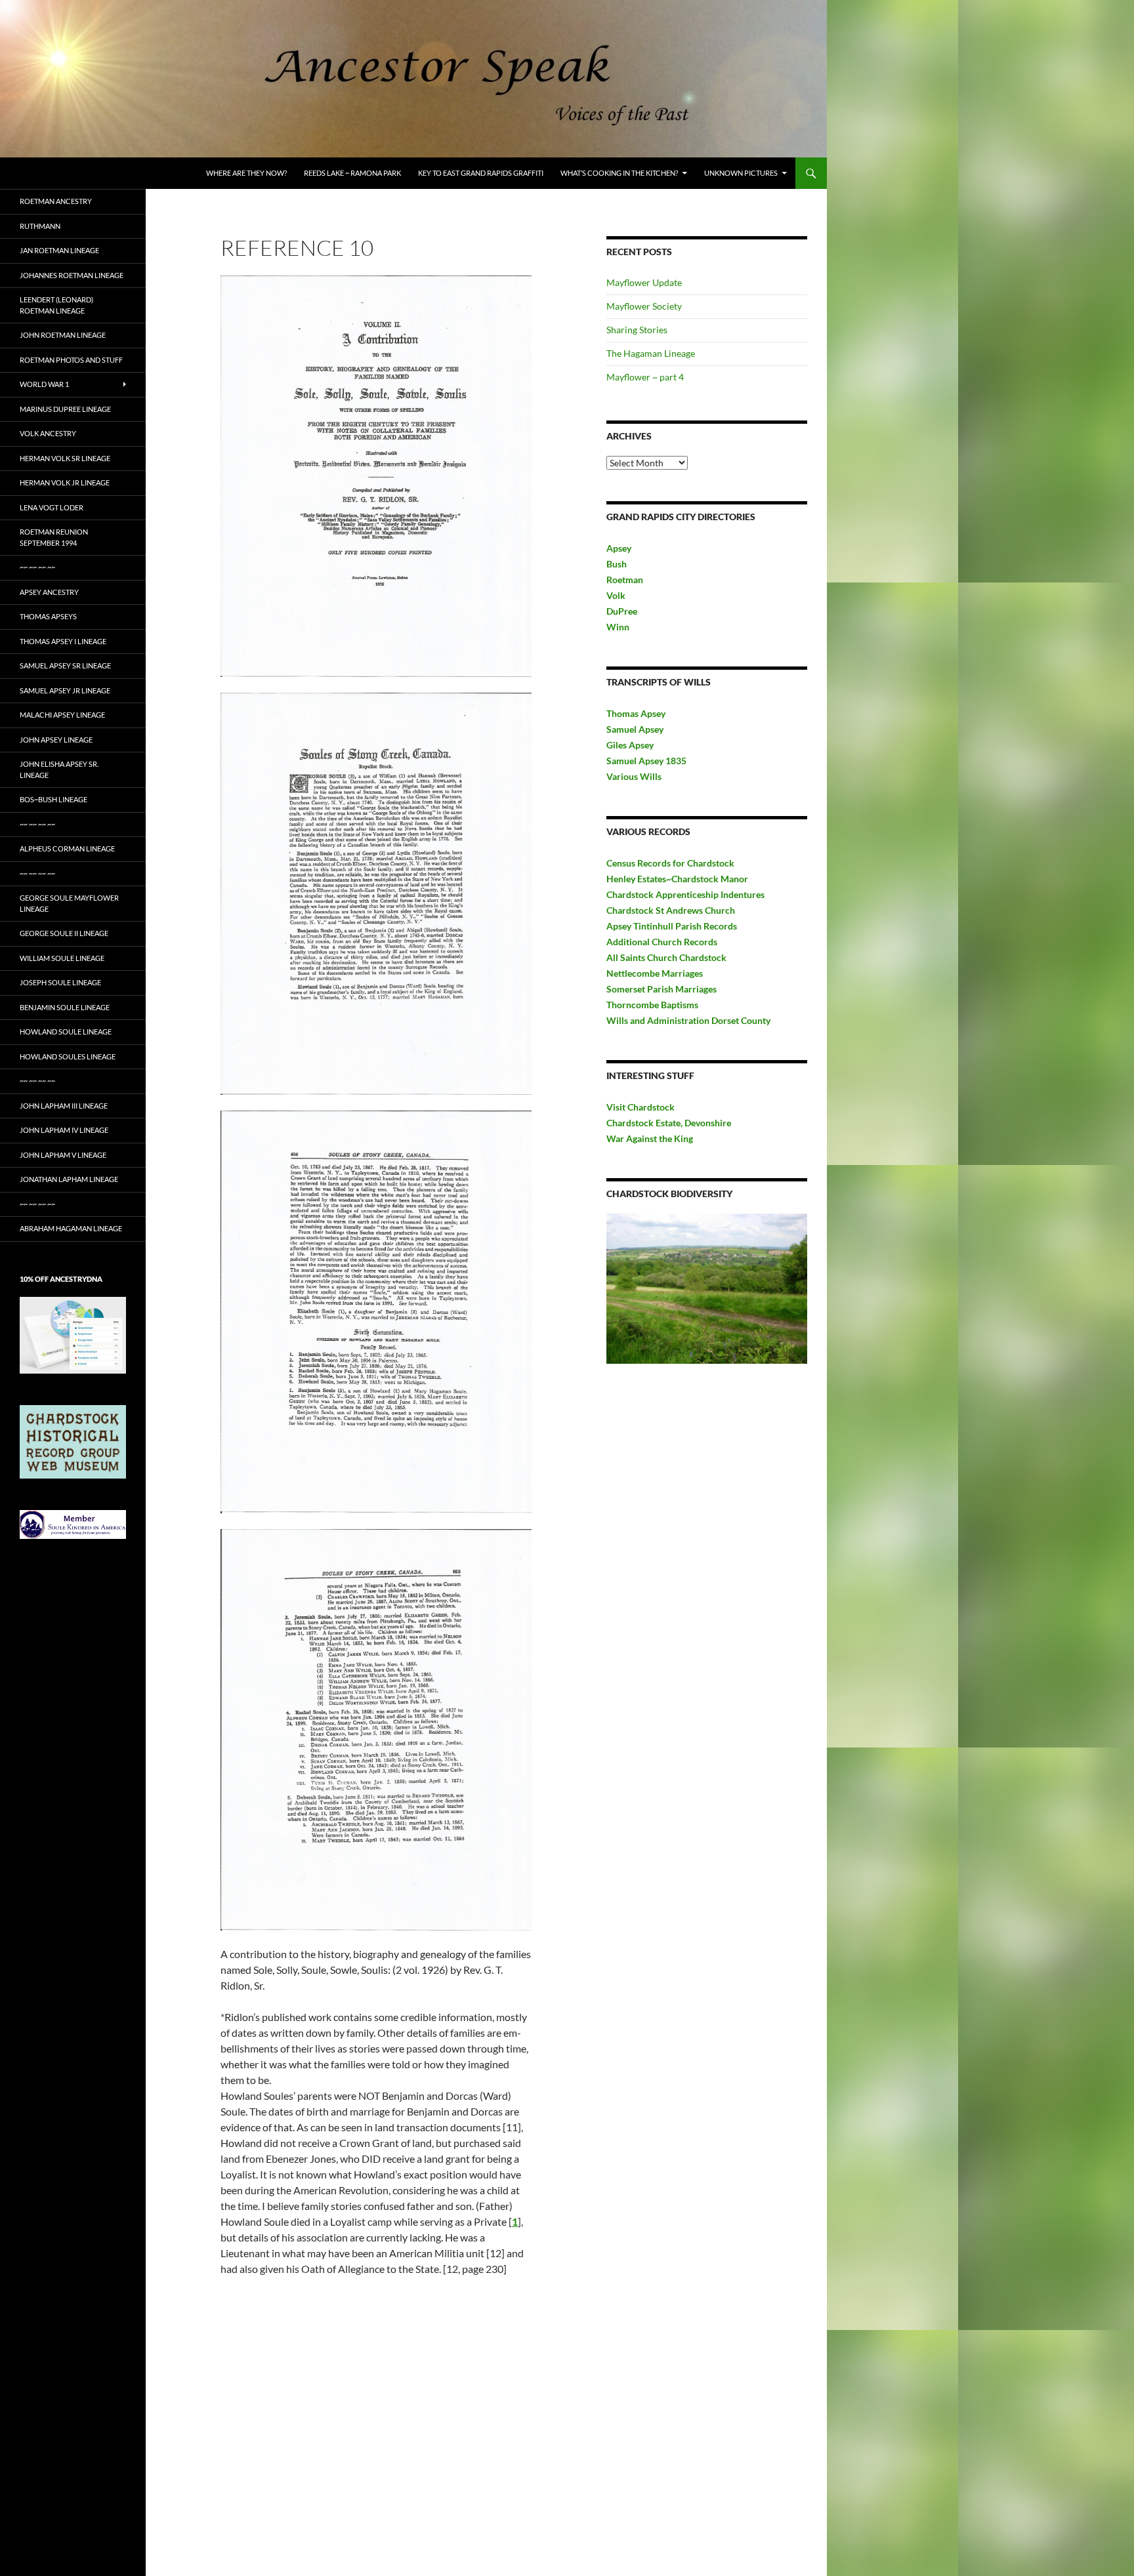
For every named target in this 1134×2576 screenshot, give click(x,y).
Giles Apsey (630, 745)
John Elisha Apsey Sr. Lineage (59, 769)
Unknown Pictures (741, 173)
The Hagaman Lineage (651, 353)
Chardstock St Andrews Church (671, 910)
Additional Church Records (662, 942)
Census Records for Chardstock (670, 863)
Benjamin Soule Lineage (65, 1007)
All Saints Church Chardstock (666, 957)
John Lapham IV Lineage (64, 1130)
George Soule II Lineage (64, 933)
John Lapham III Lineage (64, 1106)
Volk (616, 595)
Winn (618, 627)
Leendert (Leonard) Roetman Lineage (56, 305)
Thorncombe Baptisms (652, 1005)
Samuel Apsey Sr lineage (65, 665)
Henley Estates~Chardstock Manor (677, 879)
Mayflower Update (644, 282)
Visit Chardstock (640, 1107)
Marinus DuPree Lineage (65, 409)
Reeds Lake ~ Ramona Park (352, 173)
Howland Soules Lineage (68, 1056)
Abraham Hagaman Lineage (71, 1228)
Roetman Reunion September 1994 (54, 537)
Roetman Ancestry (56, 201)
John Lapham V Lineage (63, 1155)
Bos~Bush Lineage (53, 799)
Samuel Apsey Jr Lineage (65, 690)
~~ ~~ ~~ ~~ (37, 567)
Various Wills (634, 776)
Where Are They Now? (246, 173)
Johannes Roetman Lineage (72, 275)
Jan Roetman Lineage (59, 250)
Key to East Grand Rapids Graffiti (481, 173)
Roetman (626, 580)
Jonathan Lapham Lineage (69, 1179)
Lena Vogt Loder (52, 507)
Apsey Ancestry (49, 592)
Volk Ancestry (48, 433)
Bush (617, 564)
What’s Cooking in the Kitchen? (619, 173)
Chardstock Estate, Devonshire (669, 1123)
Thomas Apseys (48, 616)
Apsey (619, 548)
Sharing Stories (637, 330)
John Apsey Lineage (56, 740)
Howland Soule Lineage (66, 1032)
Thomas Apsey (636, 713)
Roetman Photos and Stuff (71, 360)
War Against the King (650, 1138)
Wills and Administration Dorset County (688, 1020)
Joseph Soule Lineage (60, 982)
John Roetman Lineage (63, 335)
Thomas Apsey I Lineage (63, 641)
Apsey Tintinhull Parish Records (672, 926)
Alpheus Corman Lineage (67, 848)
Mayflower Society (644, 306)
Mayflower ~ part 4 (645, 377)
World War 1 (44, 384)
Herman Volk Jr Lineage (65, 482)
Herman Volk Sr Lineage (65, 458)
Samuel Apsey (635, 729)
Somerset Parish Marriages (661, 989)
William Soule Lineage (62, 958)
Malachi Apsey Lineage (62, 715)
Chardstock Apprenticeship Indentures (685, 894)
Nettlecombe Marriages (655, 973)
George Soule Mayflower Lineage (69, 903)
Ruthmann (40, 226)
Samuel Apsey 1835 (646, 761)
